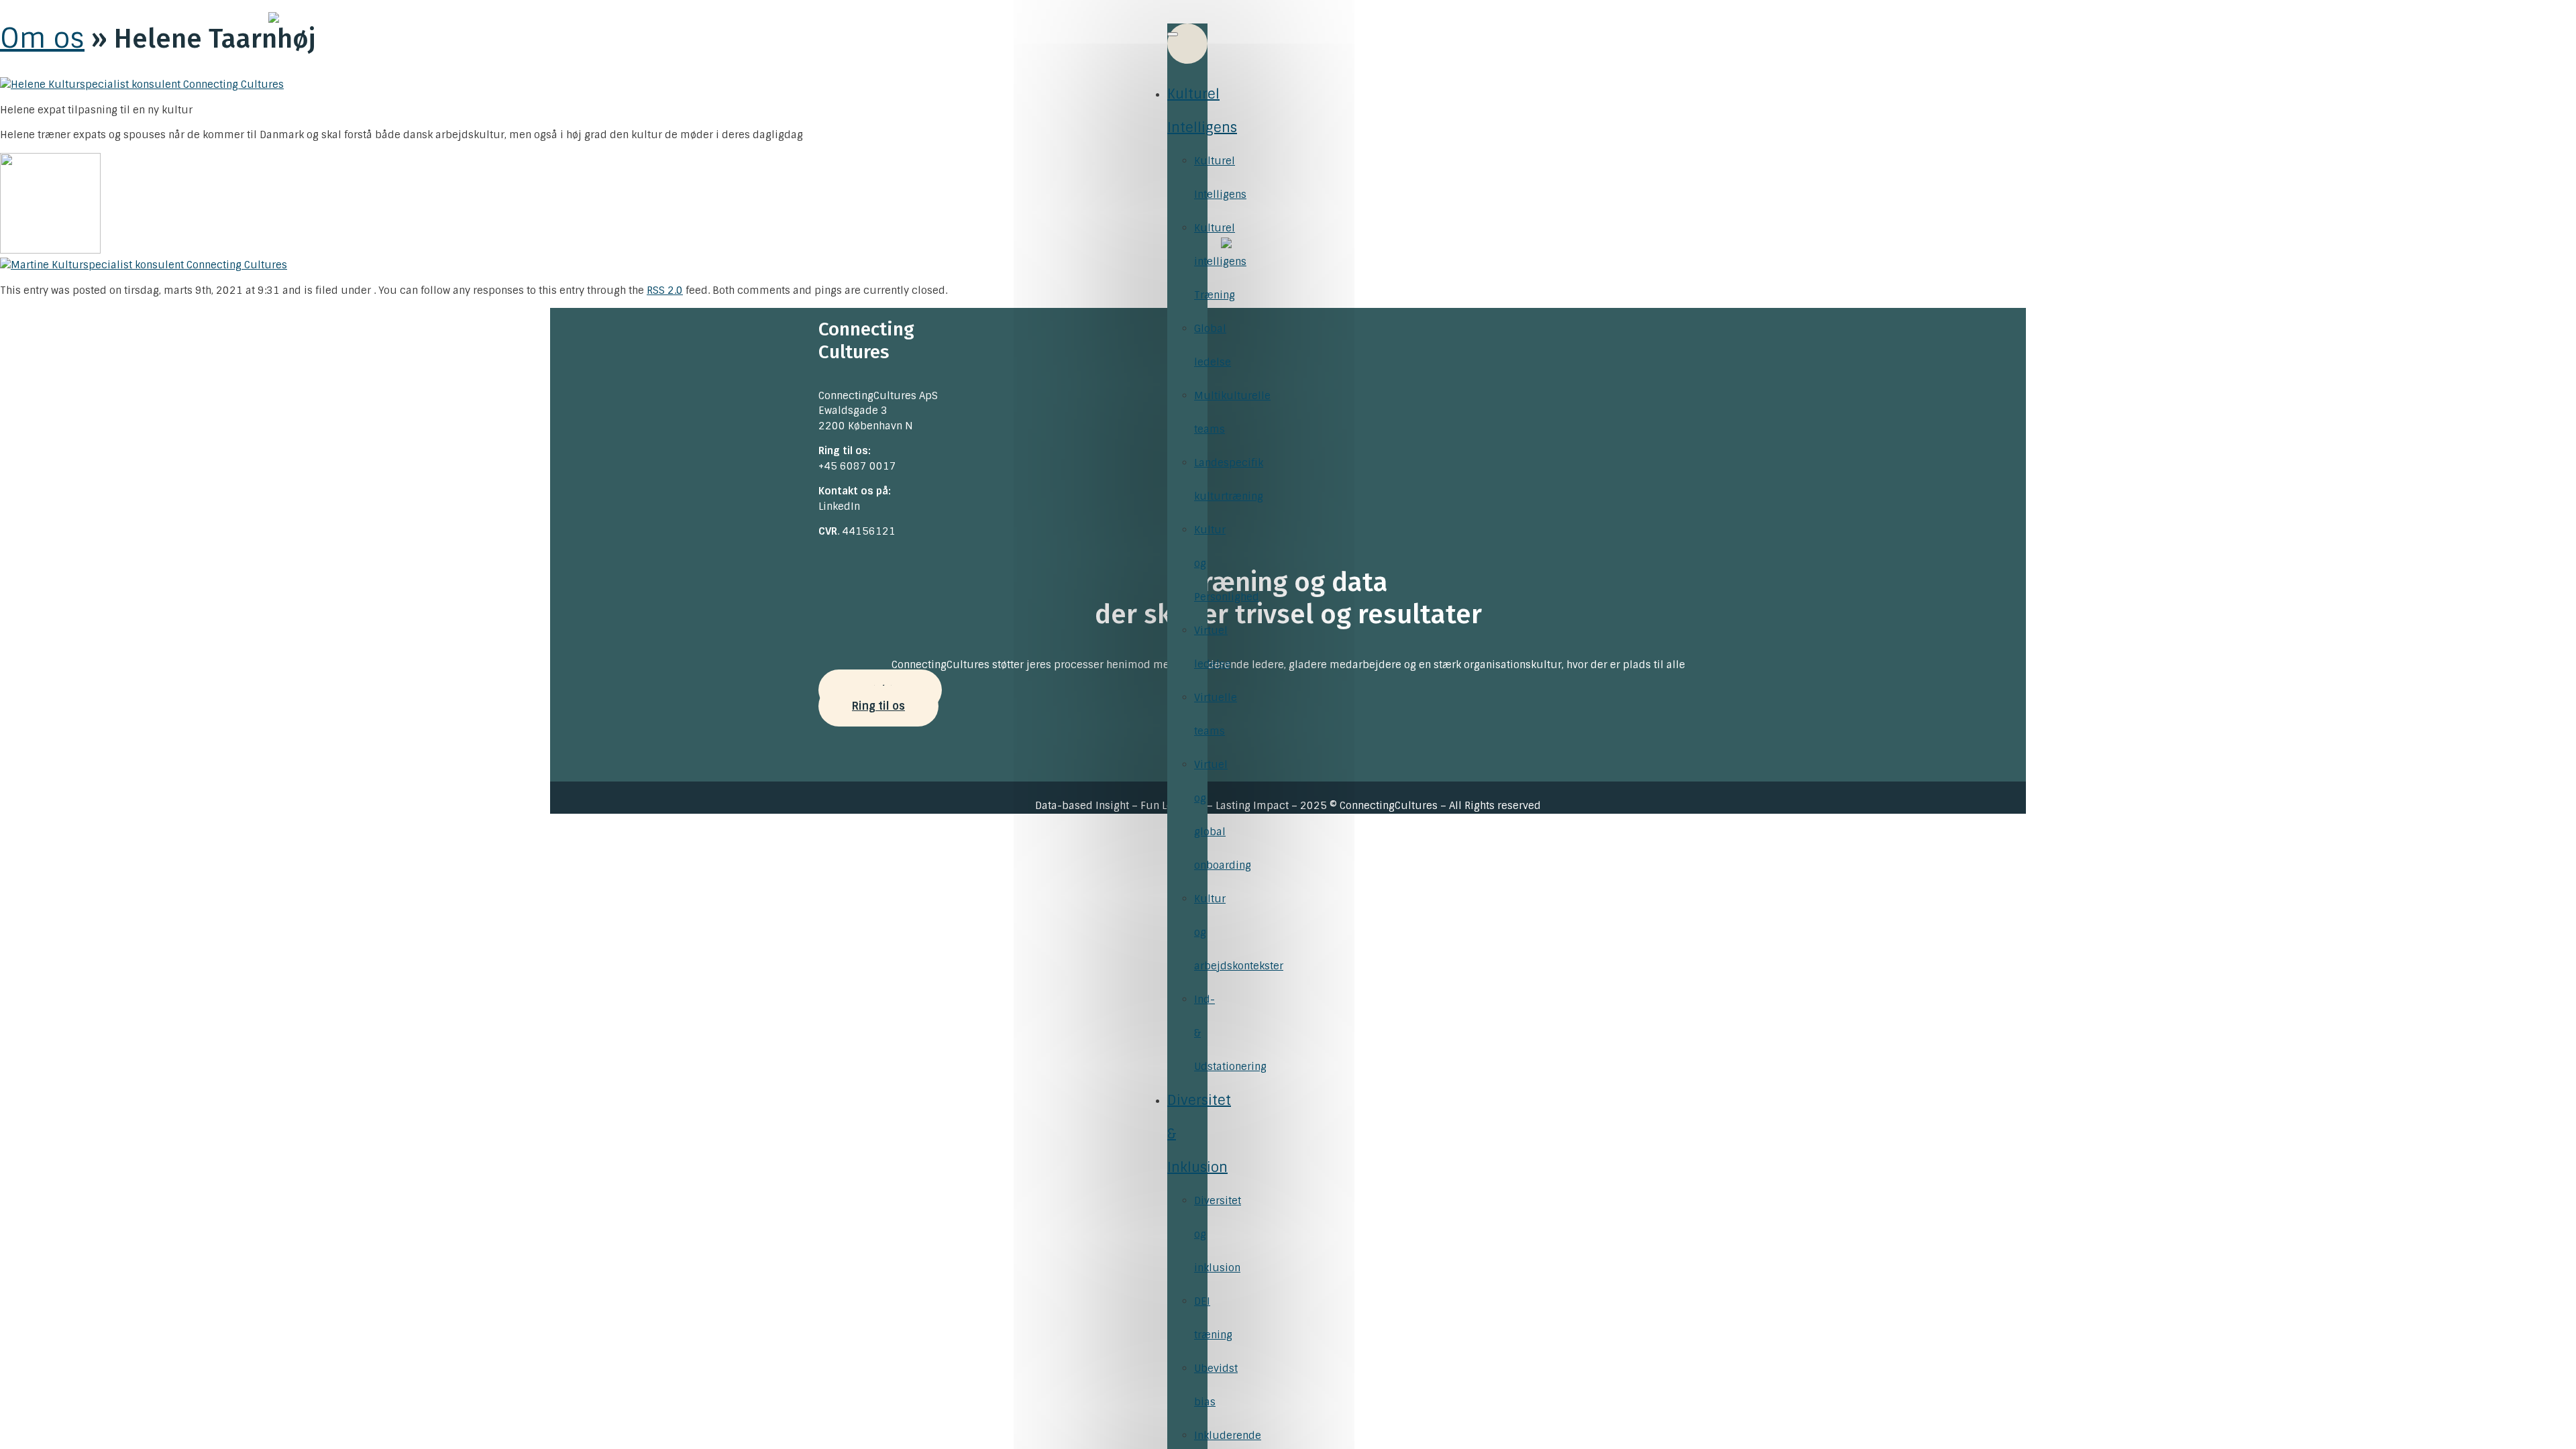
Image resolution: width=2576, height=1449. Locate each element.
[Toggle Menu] (1173, 34)
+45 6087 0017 (857, 466)
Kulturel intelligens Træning (1220, 262)
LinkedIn (839, 506)
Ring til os (878, 706)
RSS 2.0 (665, 290)
